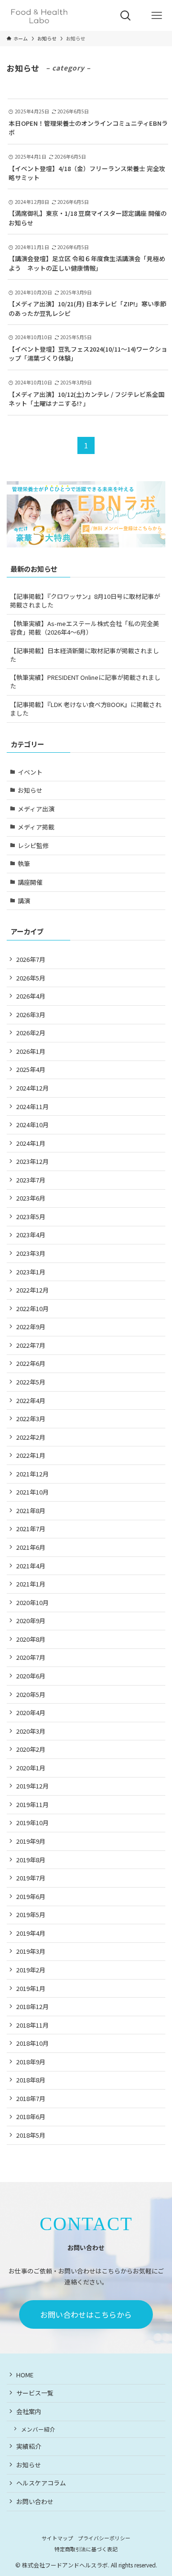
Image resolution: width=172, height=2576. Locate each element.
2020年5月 (31, 1694)
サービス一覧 (35, 2393)
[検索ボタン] (125, 15)
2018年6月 (31, 2116)
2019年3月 (31, 1951)
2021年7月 (31, 1529)
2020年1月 (31, 1768)
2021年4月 (31, 1566)
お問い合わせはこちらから (86, 2314)
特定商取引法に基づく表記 (86, 2549)
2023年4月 (31, 1235)
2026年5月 (31, 978)
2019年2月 (31, 1970)
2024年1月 (31, 1143)
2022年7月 (31, 1345)
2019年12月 (32, 1786)
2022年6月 (31, 1363)
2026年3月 (31, 1015)
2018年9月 (31, 2062)
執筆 (24, 864)
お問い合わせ (35, 2501)
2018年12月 (32, 2006)
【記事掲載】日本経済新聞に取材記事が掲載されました (85, 655)
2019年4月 (31, 1933)
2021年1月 (31, 1584)
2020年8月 (31, 1639)
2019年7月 (31, 1878)
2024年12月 (32, 1088)
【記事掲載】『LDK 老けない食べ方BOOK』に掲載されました (86, 709)
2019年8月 (31, 1860)
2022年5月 (31, 1382)
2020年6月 (31, 1676)
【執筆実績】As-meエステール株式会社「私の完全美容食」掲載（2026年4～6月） (85, 628)
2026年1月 (31, 1051)
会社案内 (29, 2411)
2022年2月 (31, 1437)
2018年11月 (32, 2025)
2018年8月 (31, 2080)
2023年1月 (31, 1272)
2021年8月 (31, 1510)
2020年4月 (31, 1712)
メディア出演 (36, 809)
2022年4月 (31, 1400)
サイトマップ (57, 2538)
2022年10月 (32, 1308)
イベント (30, 772)
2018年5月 (31, 2135)
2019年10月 (32, 1823)
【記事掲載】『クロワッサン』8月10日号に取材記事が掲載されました (85, 601)
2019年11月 (32, 1804)
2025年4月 (31, 1069)
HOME (25, 2375)
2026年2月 (31, 1033)
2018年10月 (32, 2043)
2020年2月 (31, 1749)
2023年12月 (32, 1161)
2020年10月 (32, 1602)
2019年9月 (31, 1841)
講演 (24, 901)
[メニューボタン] (156, 15)
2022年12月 (32, 1290)
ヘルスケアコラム (41, 2483)
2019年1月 (31, 1988)
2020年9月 (31, 1621)
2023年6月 (31, 1198)
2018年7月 (31, 2098)
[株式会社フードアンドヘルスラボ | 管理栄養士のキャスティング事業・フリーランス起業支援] (39, 15)
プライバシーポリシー (104, 2538)
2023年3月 (31, 1253)
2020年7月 (31, 1657)
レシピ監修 (33, 845)
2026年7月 (31, 959)
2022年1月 (31, 1455)
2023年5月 (31, 1217)
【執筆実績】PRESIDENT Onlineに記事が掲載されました (85, 682)
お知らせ (30, 790)
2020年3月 (31, 1731)
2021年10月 (32, 1492)
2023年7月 (31, 1180)
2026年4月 (31, 996)
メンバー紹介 (38, 2429)
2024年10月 (32, 1125)
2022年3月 (31, 1419)
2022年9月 (31, 1327)
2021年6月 (31, 1547)
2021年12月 (32, 1474)
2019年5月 (31, 1914)
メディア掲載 (36, 827)
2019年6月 (31, 1896)
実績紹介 (29, 2446)
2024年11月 (32, 1106)
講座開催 (30, 882)
